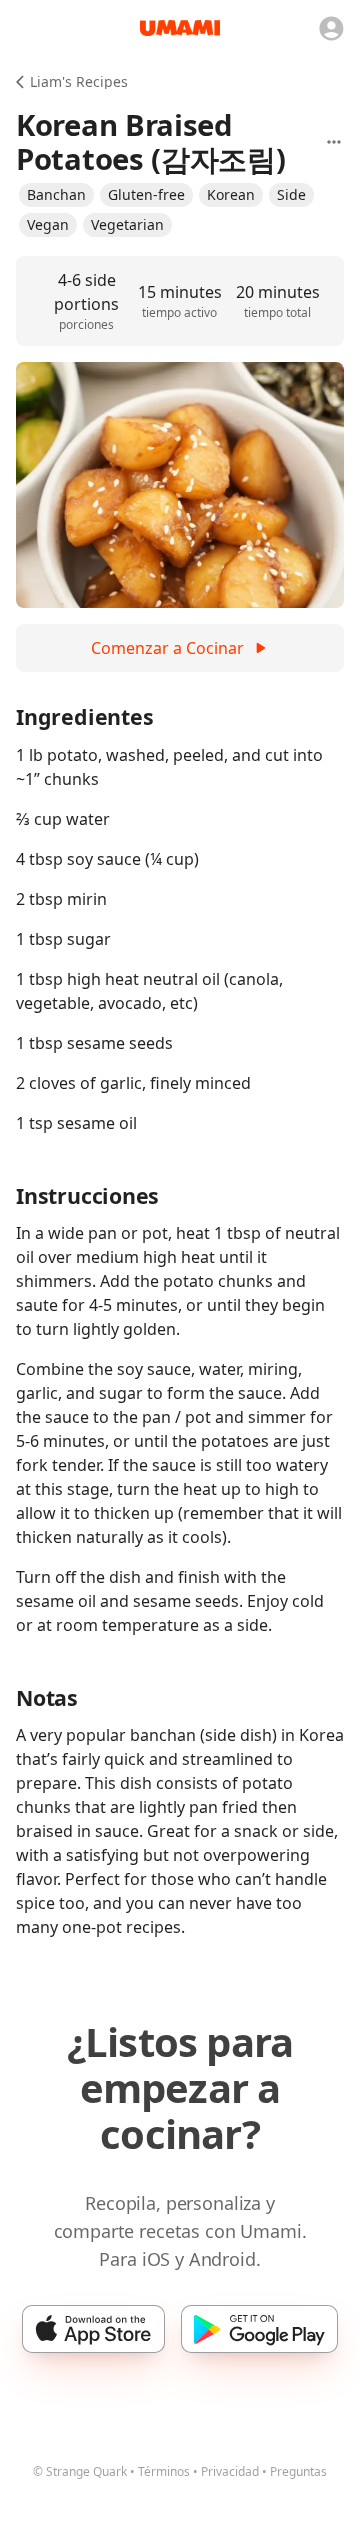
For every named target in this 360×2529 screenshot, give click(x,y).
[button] (56, 195)
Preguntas (298, 2471)
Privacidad (230, 2471)
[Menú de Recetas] (334, 142)
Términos (164, 2471)
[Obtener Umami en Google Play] (259, 2329)
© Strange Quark (80, 2471)
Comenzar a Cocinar (167, 648)
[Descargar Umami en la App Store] (93, 2329)
